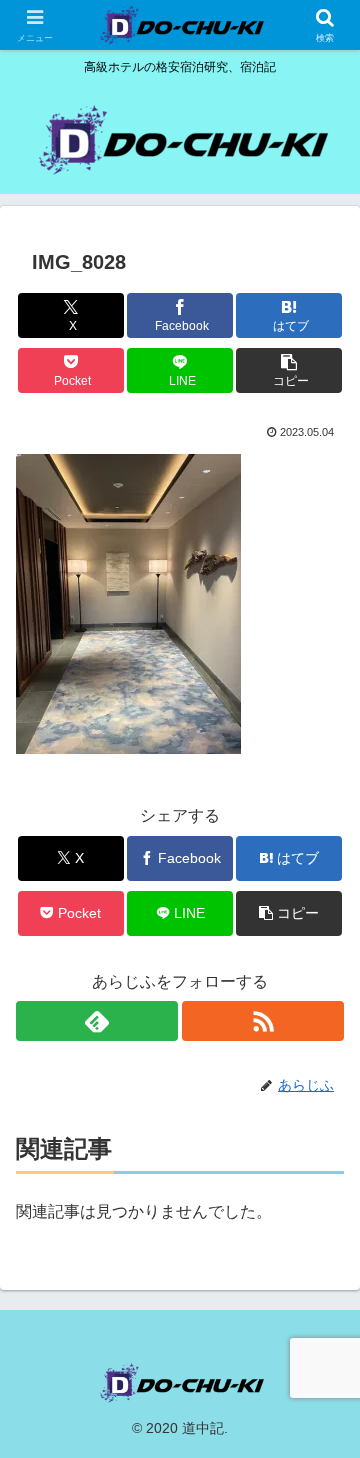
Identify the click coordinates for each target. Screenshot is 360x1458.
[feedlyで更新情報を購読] (97, 1021)
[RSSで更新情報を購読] (263, 1021)
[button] (289, 370)
